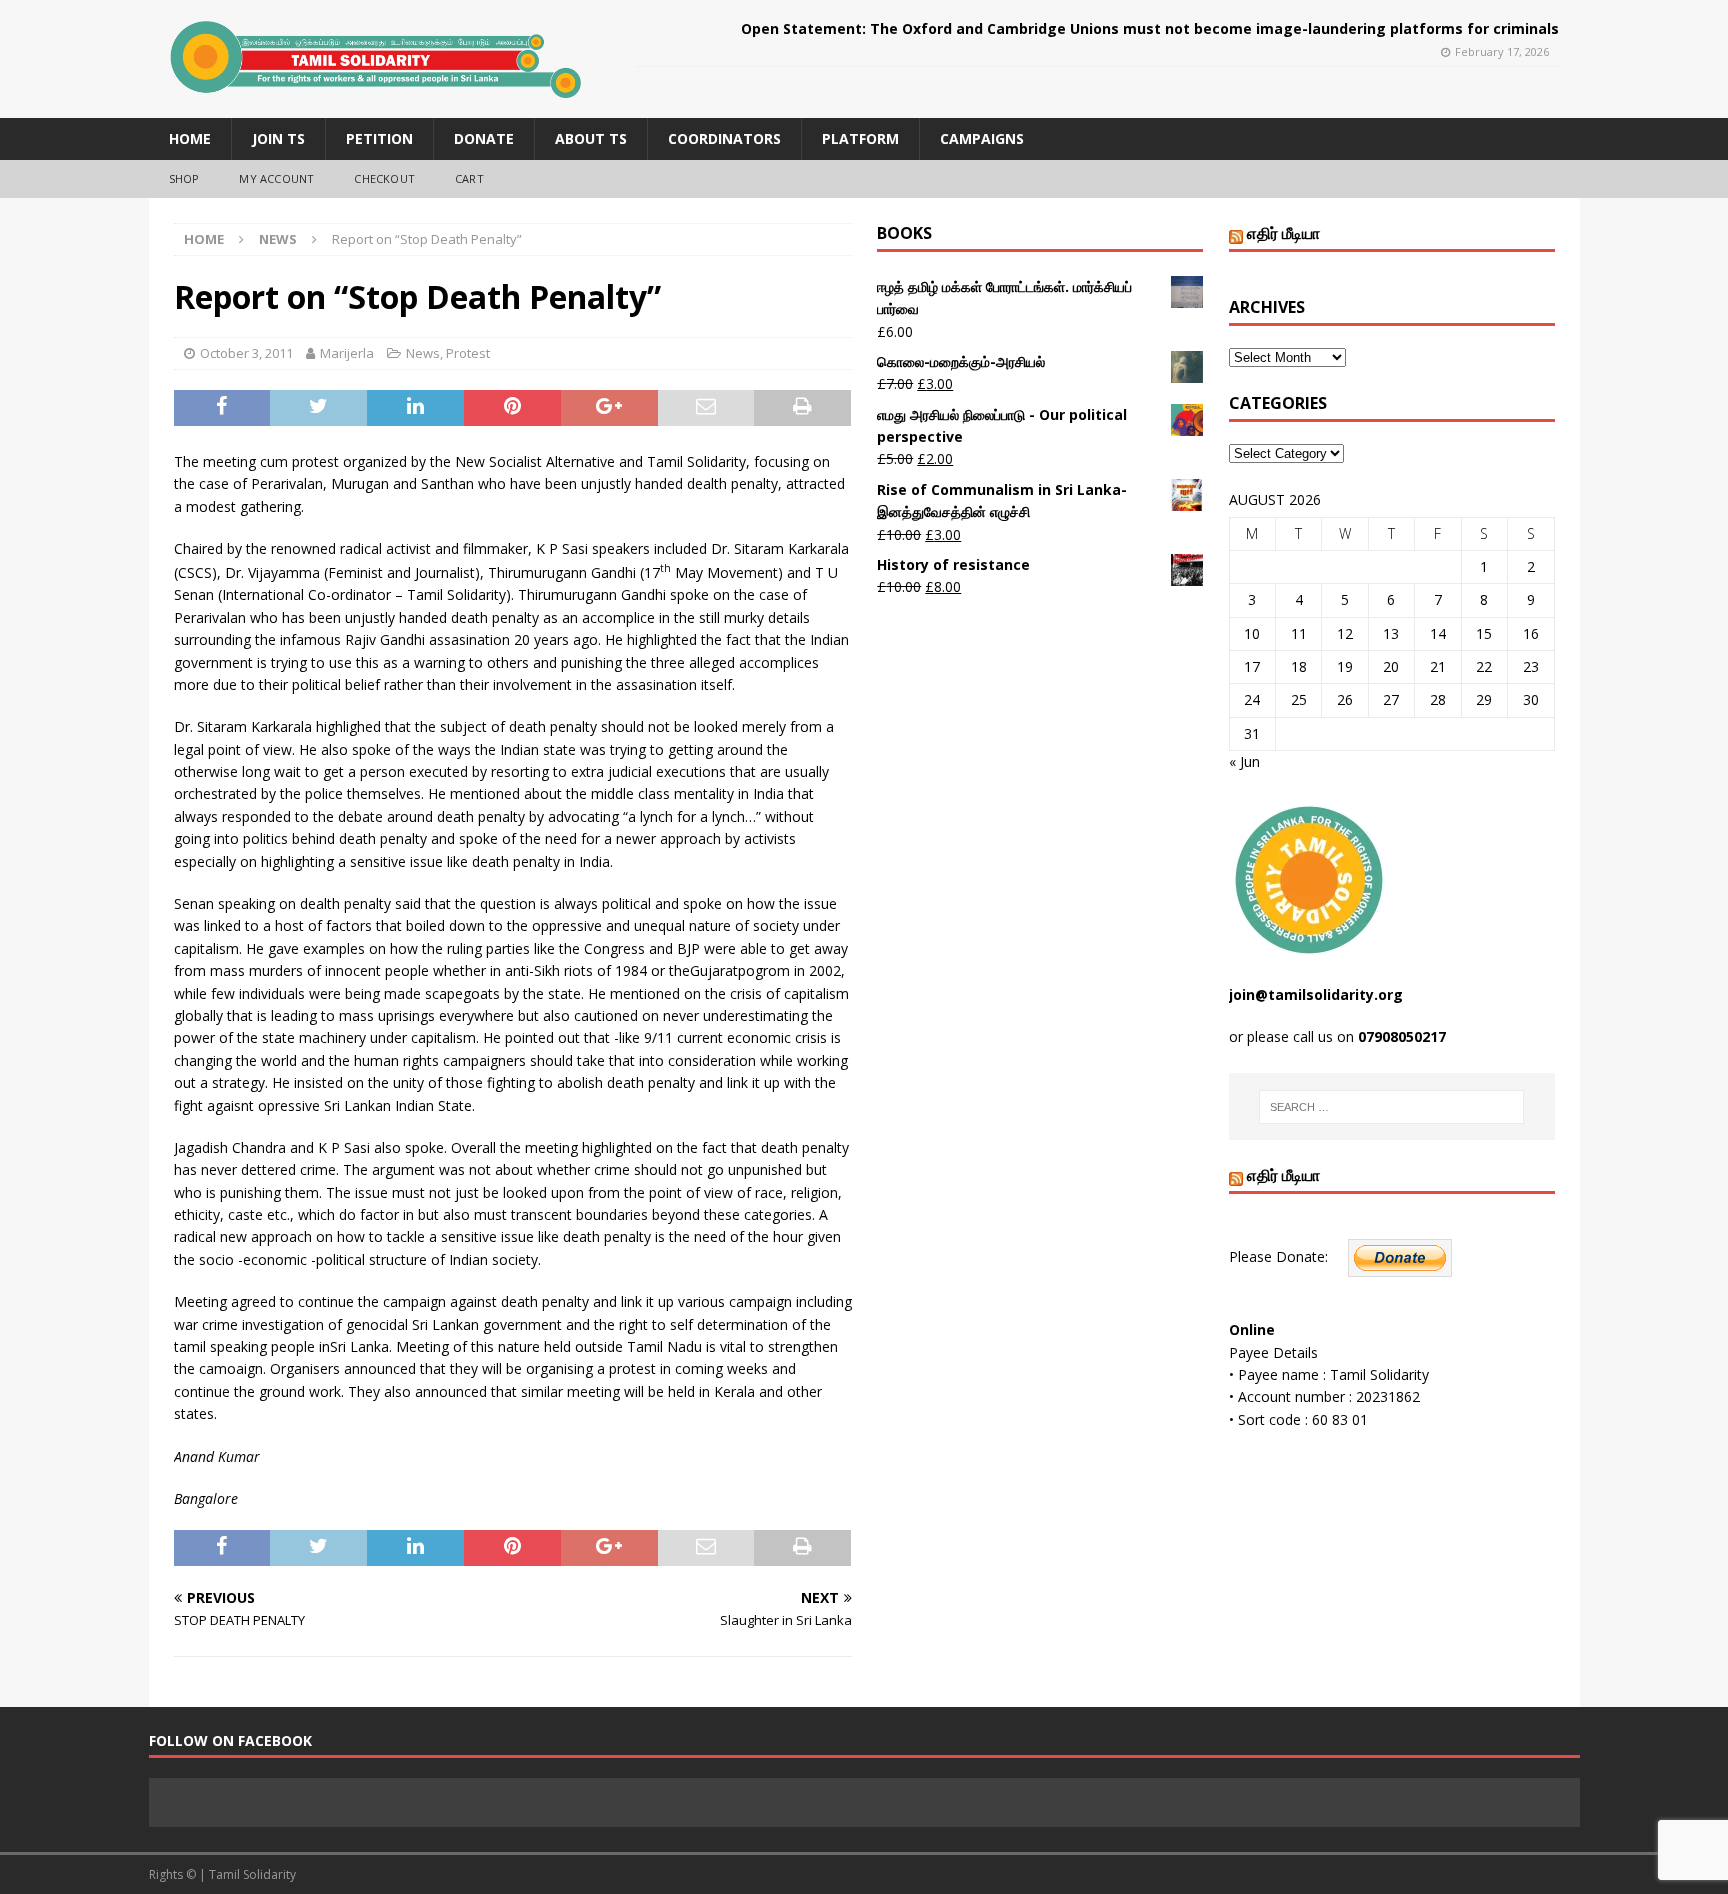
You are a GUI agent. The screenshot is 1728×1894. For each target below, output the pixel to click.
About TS (591, 138)
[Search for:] (1391, 1107)
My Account (276, 178)
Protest (468, 353)
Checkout (384, 178)
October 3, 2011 (246, 353)
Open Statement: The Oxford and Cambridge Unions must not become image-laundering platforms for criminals (1150, 28)
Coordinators (724, 138)
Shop (184, 178)
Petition (379, 138)
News (423, 353)
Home (190, 138)
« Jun (1244, 761)
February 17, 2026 (1502, 51)
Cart (469, 178)
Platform (860, 138)
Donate (484, 138)
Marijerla (347, 353)
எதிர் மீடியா (1283, 233)
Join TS (278, 138)
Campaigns (982, 138)
